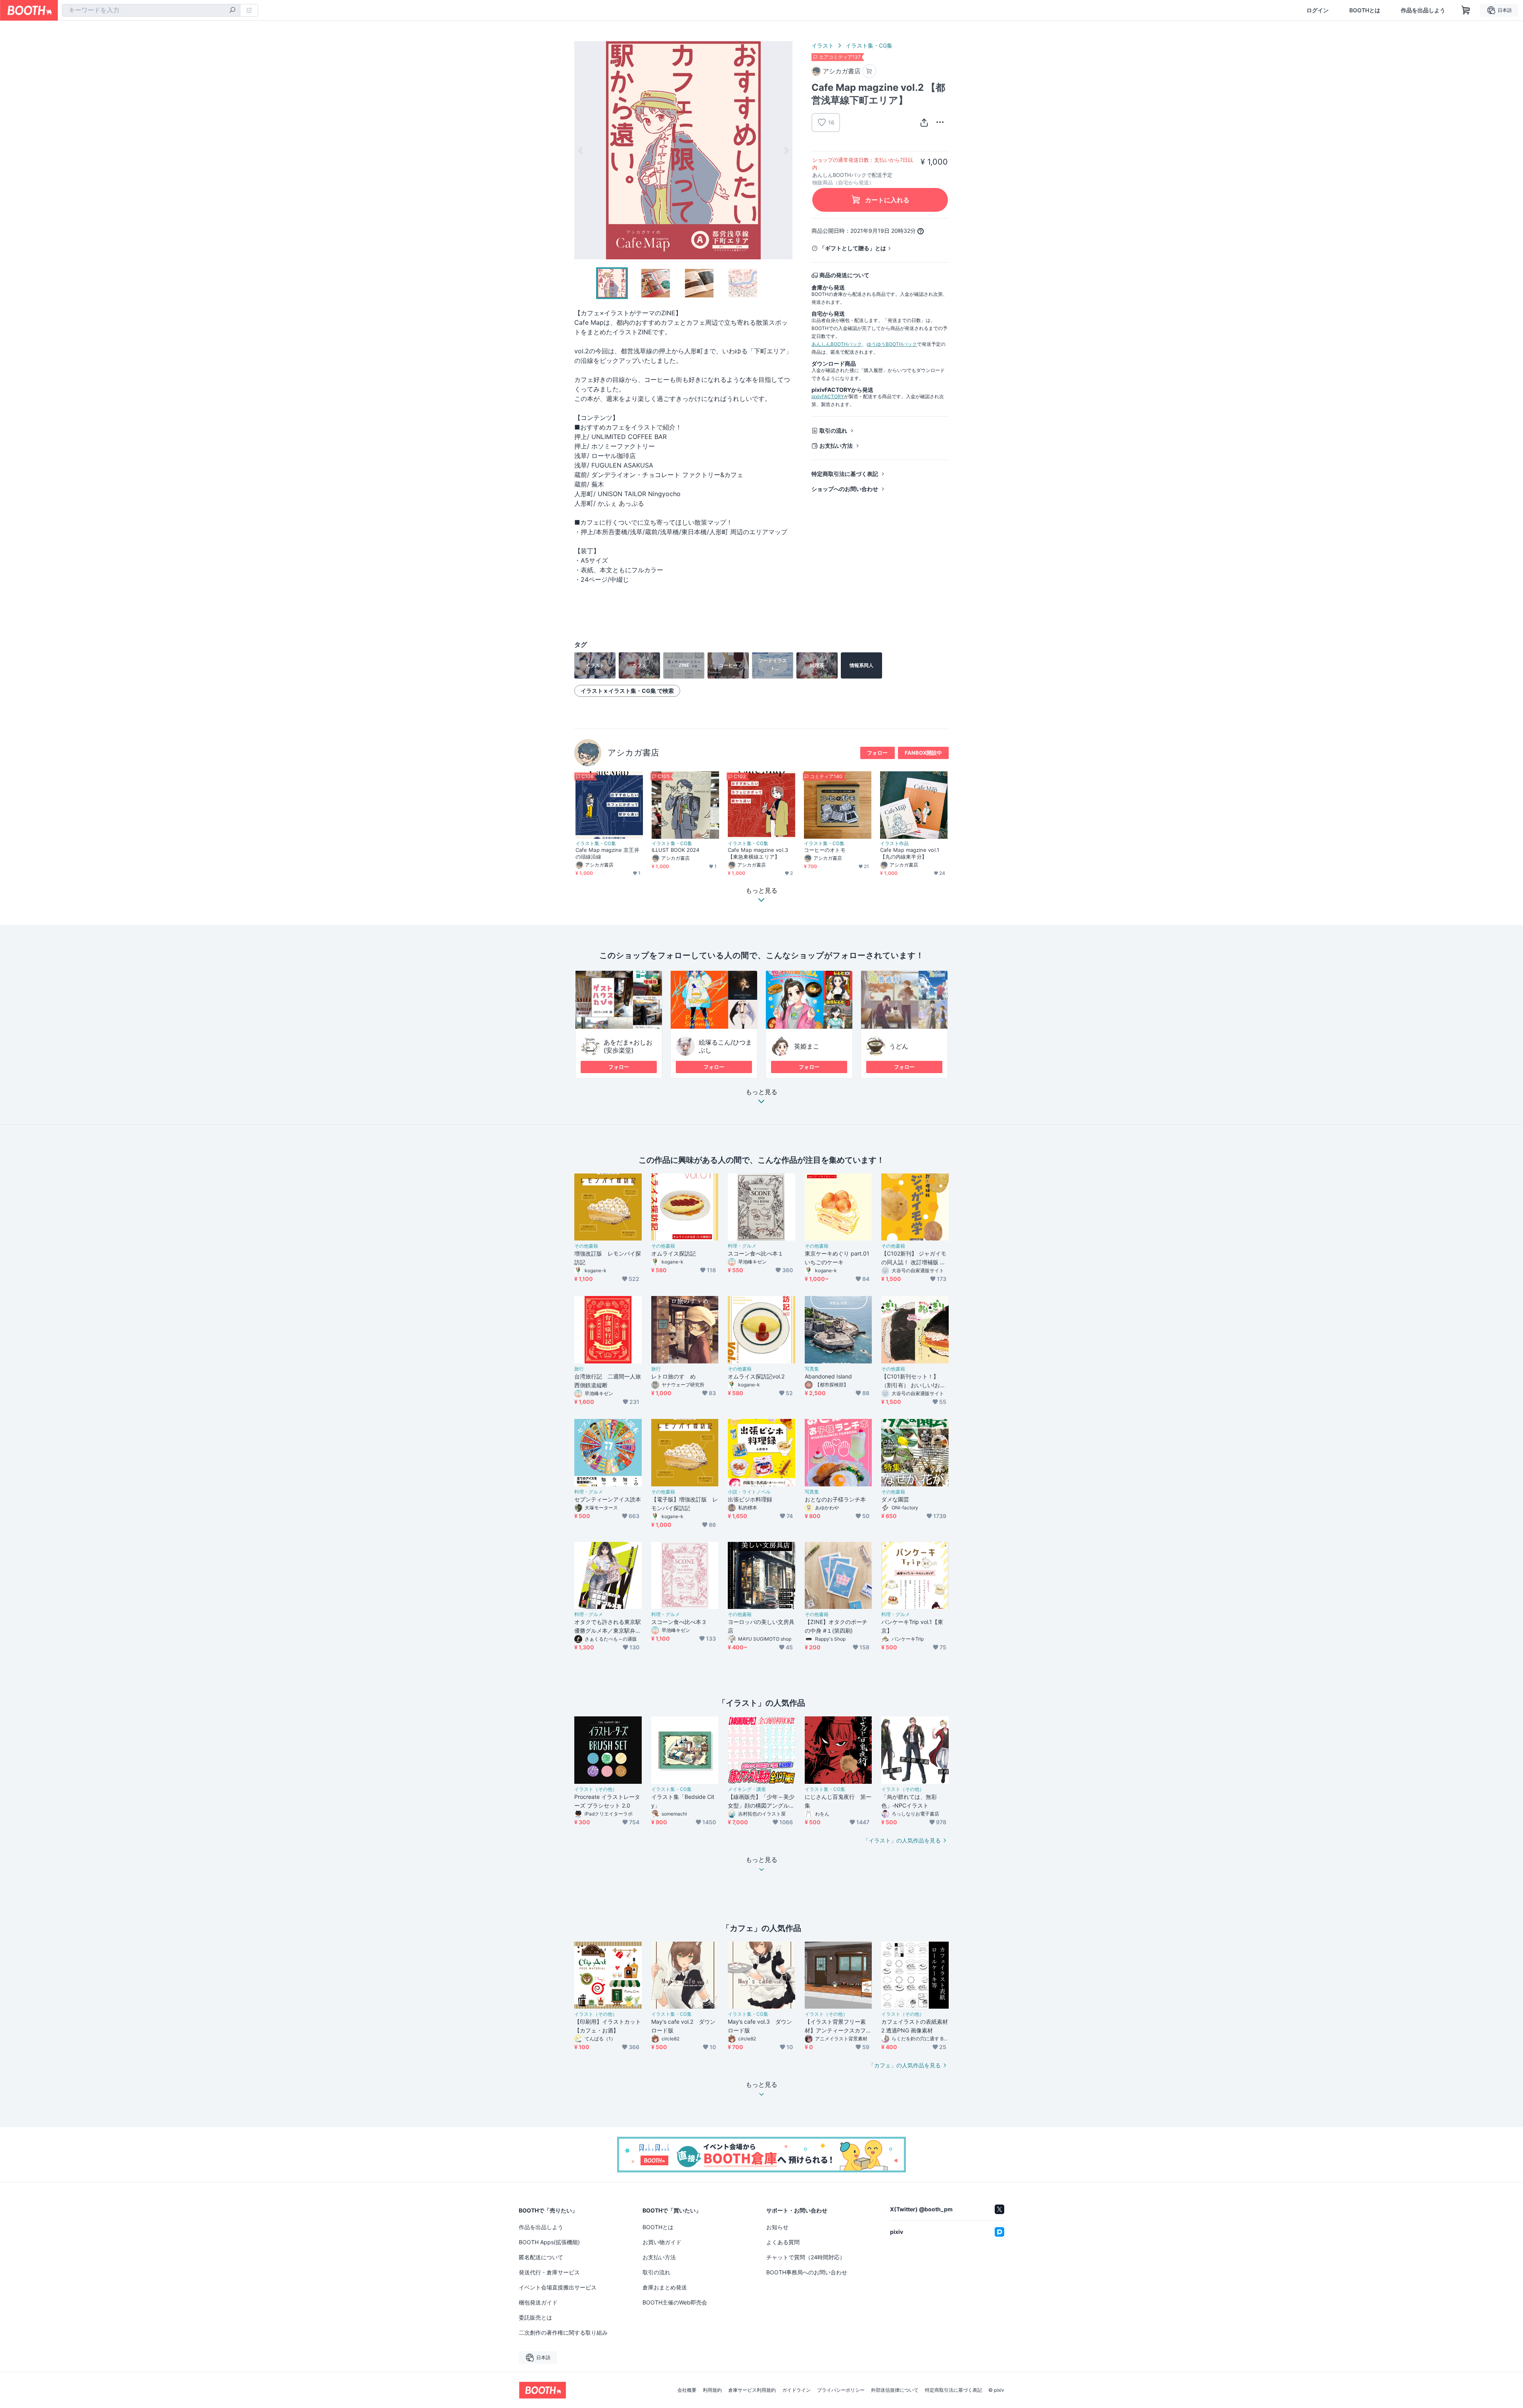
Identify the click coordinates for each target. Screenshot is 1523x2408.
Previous (581, 150)
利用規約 (712, 2390)
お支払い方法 (836, 446)
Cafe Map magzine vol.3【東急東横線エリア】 (758, 853)
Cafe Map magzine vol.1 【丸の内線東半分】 (910, 853)
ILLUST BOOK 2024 (675, 850)
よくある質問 (783, 2242)
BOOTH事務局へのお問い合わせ (807, 2272)
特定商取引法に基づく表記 (845, 474)
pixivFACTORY (828, 396)
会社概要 (687, 2390)
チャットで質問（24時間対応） (806, 2257)
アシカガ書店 (633, 752)
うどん (899, 1046)
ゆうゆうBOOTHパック (892, 344)
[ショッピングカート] (1466, 10)
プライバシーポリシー (841, 2390)
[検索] (232, 11)
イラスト (823, 45)
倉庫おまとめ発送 (665, 2287)
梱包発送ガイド (538, 2302)
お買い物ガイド (662, 2242)
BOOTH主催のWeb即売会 (675, 2302)
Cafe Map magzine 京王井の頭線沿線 (607, 853)
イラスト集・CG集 (869, 45)
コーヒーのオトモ (825, 850)
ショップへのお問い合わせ (845, 489)
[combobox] (151, 10)
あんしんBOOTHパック (837, 344)
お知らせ (777, 2227)
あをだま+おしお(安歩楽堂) (628, 1046)
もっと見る (761, 1092)
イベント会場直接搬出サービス (558, 2287)
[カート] (869, 71)
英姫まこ (807, 1046)
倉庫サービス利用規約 (752, 2390)
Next (786, 150)
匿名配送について (541, 2257)
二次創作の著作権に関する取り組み (563, 2332)
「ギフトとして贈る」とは (853, 248)
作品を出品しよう (1423, 10)
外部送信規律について (895, 2390)
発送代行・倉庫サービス (549, 2272)
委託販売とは (535, 2317)
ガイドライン (796, 2390)
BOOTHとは (1365, 10)
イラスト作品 (894, 844)
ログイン (1318, 10)
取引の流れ (833, 430)
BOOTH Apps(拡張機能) (549, 2242)
